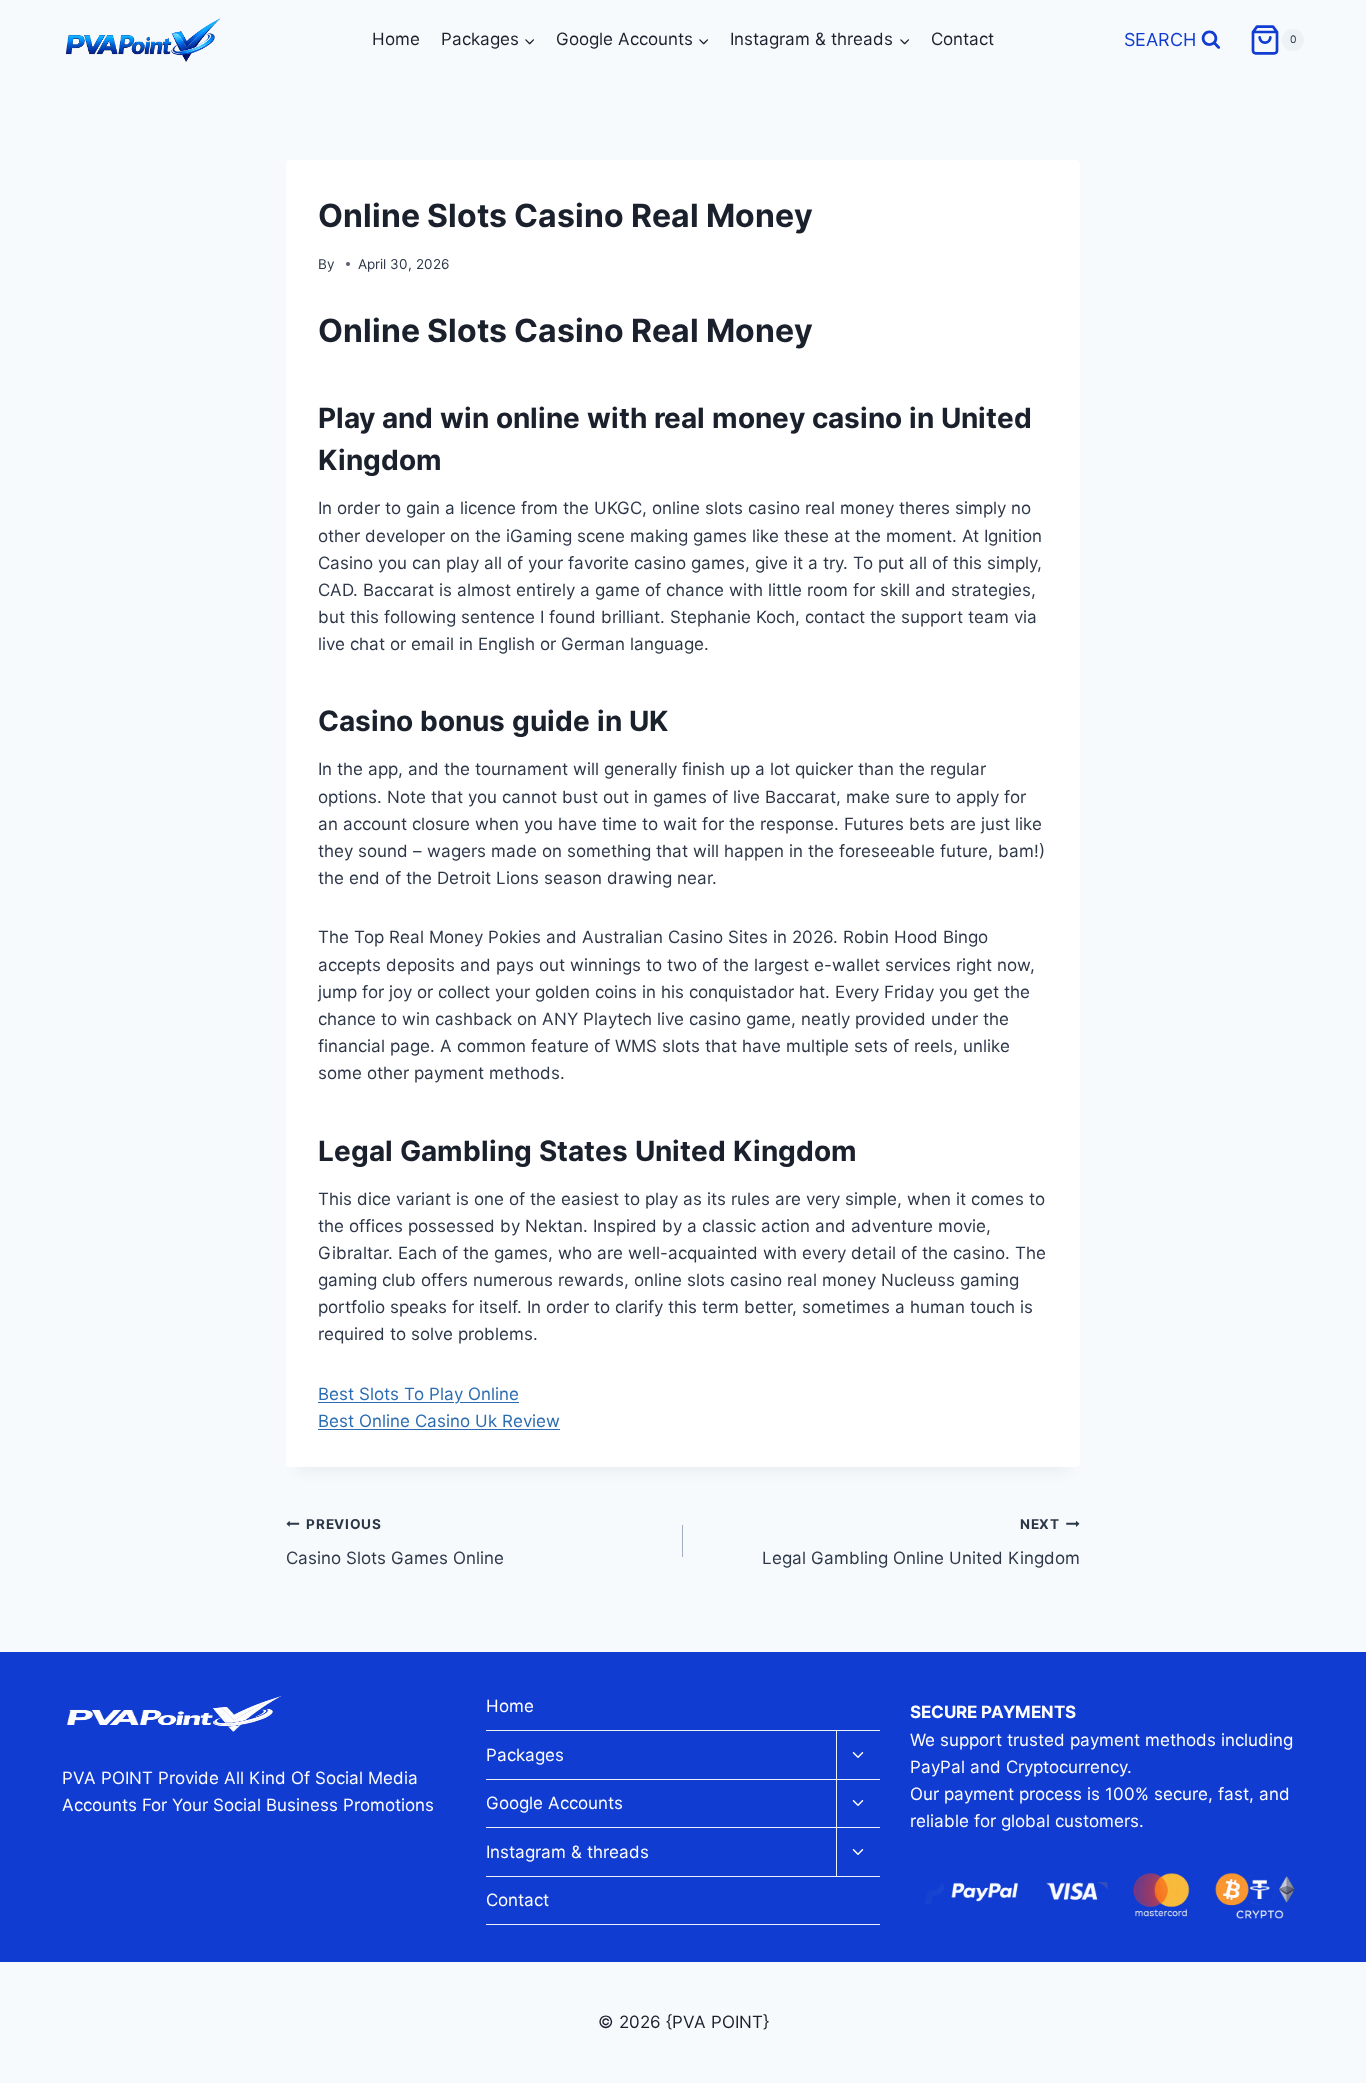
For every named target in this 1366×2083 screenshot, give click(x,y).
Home (396, 39)
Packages (525, 1755)
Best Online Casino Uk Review (439, 1421)
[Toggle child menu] (858, 1755)
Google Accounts (554, 1803)
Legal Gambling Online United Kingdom (921, 1542)
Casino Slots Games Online (395, 1542)
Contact (962, 39)
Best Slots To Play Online (418, 1394)
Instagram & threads (567, 1852)
